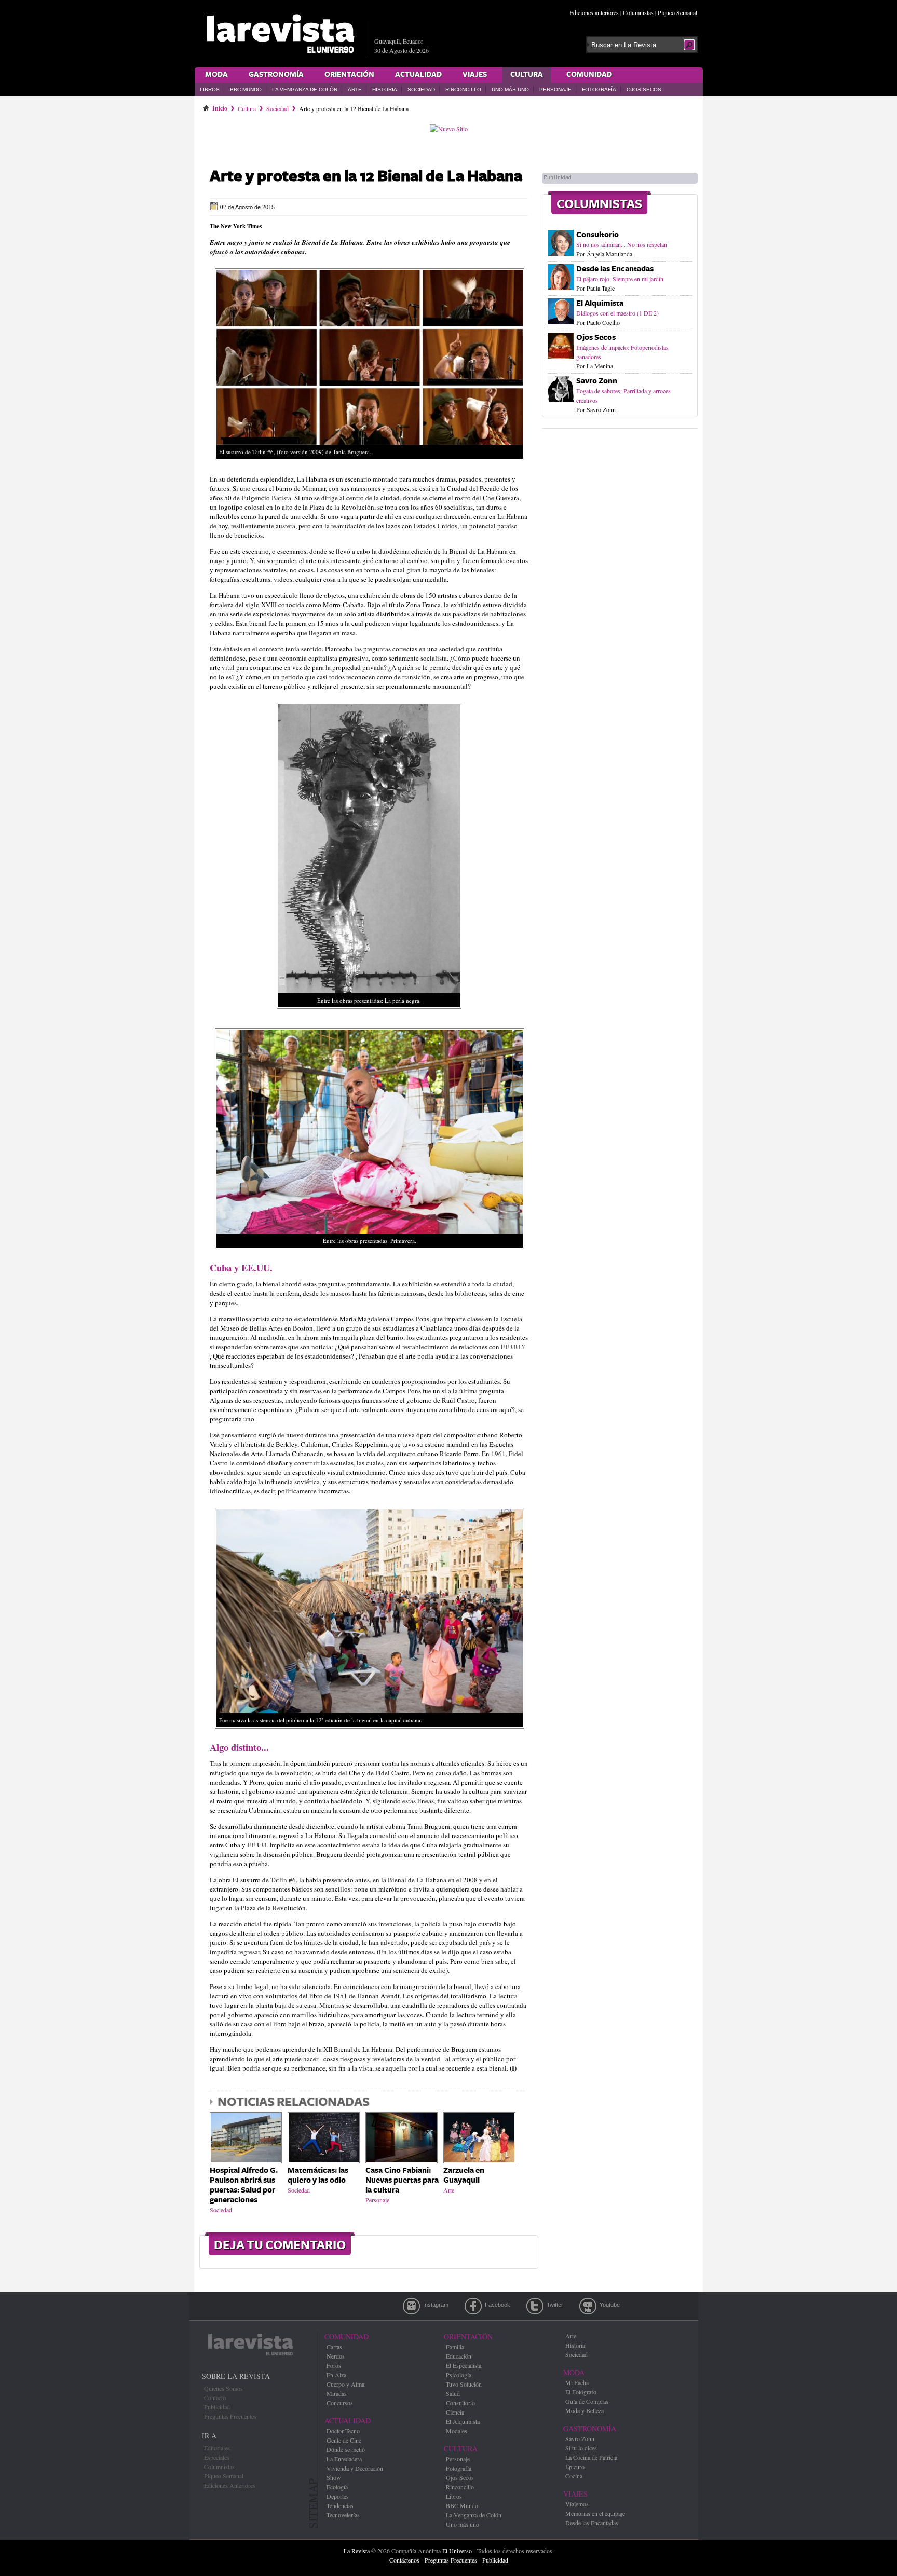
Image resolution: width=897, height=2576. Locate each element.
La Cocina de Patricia (591, 2457)
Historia (385, 90)
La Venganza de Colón (305, 90)
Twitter (535, 2306)
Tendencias (340, 2505)
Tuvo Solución (464, 2384)
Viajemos (577, 2504)
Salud (453, 2393)
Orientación (349, 75)
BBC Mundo (246, 90)
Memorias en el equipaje (595, 2513)
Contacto (215, 2397)
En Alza (336, 2375)
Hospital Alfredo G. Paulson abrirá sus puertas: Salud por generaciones (244, 2185)
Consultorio (597, 235)
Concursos (340, 2403)
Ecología (337, 2487)
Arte (355, 90)
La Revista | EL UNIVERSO (280, 34)
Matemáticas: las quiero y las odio (318, 2175)
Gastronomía (276, 75)
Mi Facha (577, 2382)
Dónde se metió (346, 2449)
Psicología (459, 2375)
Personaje (555, 90)
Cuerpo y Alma (345, 2384)
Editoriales (217, 2448)
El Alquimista (600, 303)
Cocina (574, 2476)
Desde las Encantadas (615, 269)
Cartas (334, 2347)
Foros (334, 2365)
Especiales (217, 2457)
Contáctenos (404, 2560)
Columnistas (638, 12)
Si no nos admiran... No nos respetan (622, 244)
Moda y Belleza (585, 2410)
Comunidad (589, 75)
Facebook (473, 2306)
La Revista (357, 2551)
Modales (457, 2431)
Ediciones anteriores (594, 12)
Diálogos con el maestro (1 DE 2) (617, 313)
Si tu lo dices (581, 2448)
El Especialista (464, 2365)
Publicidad (217, 2407)
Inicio (220, 106)
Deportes (338, 2496)
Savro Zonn (597, 381)
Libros (210, 90)
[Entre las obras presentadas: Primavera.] (370, 1252)
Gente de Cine (344, 2440)
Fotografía (599, 90)
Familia (455, 2347)
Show (334, 2477)
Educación (459, 2356)
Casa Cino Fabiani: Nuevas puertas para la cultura (402, 2180)
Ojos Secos (644, 90)
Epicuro (575, 2467)
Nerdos (336, 2356)
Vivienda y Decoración (355, 2468)
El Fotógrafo (581, 2392)
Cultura (527, 75)
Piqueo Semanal (677, 12)
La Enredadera (344, 2459)
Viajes (475, 75)
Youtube (588, 2306)
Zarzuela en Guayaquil (464, 2175)
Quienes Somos (223, 2388)
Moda (216, 75)
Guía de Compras (587, 2401)
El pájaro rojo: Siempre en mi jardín (620, 279)
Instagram (411, 2306)
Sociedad (421, 90)
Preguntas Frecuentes (230, 2416)
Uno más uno (510, 90)
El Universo (457, 2551)
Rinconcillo (463, 90)
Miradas (337, 2393)
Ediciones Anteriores (230, 2485)
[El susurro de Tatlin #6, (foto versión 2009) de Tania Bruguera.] (370, 463)
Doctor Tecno (343, 2431)
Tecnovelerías (343, 2515)
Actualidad (418, 75)
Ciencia (455, 2412)
